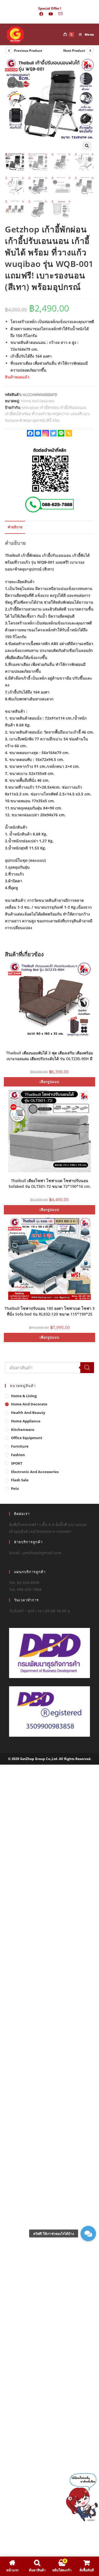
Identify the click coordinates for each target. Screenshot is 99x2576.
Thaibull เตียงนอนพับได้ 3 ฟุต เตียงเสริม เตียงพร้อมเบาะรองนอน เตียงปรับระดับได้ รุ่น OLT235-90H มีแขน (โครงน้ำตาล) (50, 1055)
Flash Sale (20, 1480)
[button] (87, 146)
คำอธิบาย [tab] (15, 527)
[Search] (87, 1368)
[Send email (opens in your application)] (59, 14)
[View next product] (90, 51)
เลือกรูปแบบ (50, 1082)
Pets (15, 1488)
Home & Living (24, 1396)
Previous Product (28, 51)
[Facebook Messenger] (38, 433)
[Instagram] (46, 433)
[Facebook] (30, 433)
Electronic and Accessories (35, 1472)
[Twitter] (53, 433)
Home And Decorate (38, 401)
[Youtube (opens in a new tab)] (51, 14)
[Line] (61, 433)
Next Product (74, 51)
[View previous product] (9, 51)
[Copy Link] (69, 433)
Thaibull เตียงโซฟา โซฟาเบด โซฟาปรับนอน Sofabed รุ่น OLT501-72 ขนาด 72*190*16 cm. (50, 1183)
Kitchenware (23, 1430)
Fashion (18, 1455)
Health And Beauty (28, 1413)
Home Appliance (26, 1421)
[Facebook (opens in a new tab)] (41, 14)
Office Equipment (27, 1438)
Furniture (20, 1446)
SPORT (17, 1463)
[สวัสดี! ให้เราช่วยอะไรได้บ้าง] (88, 2233)
